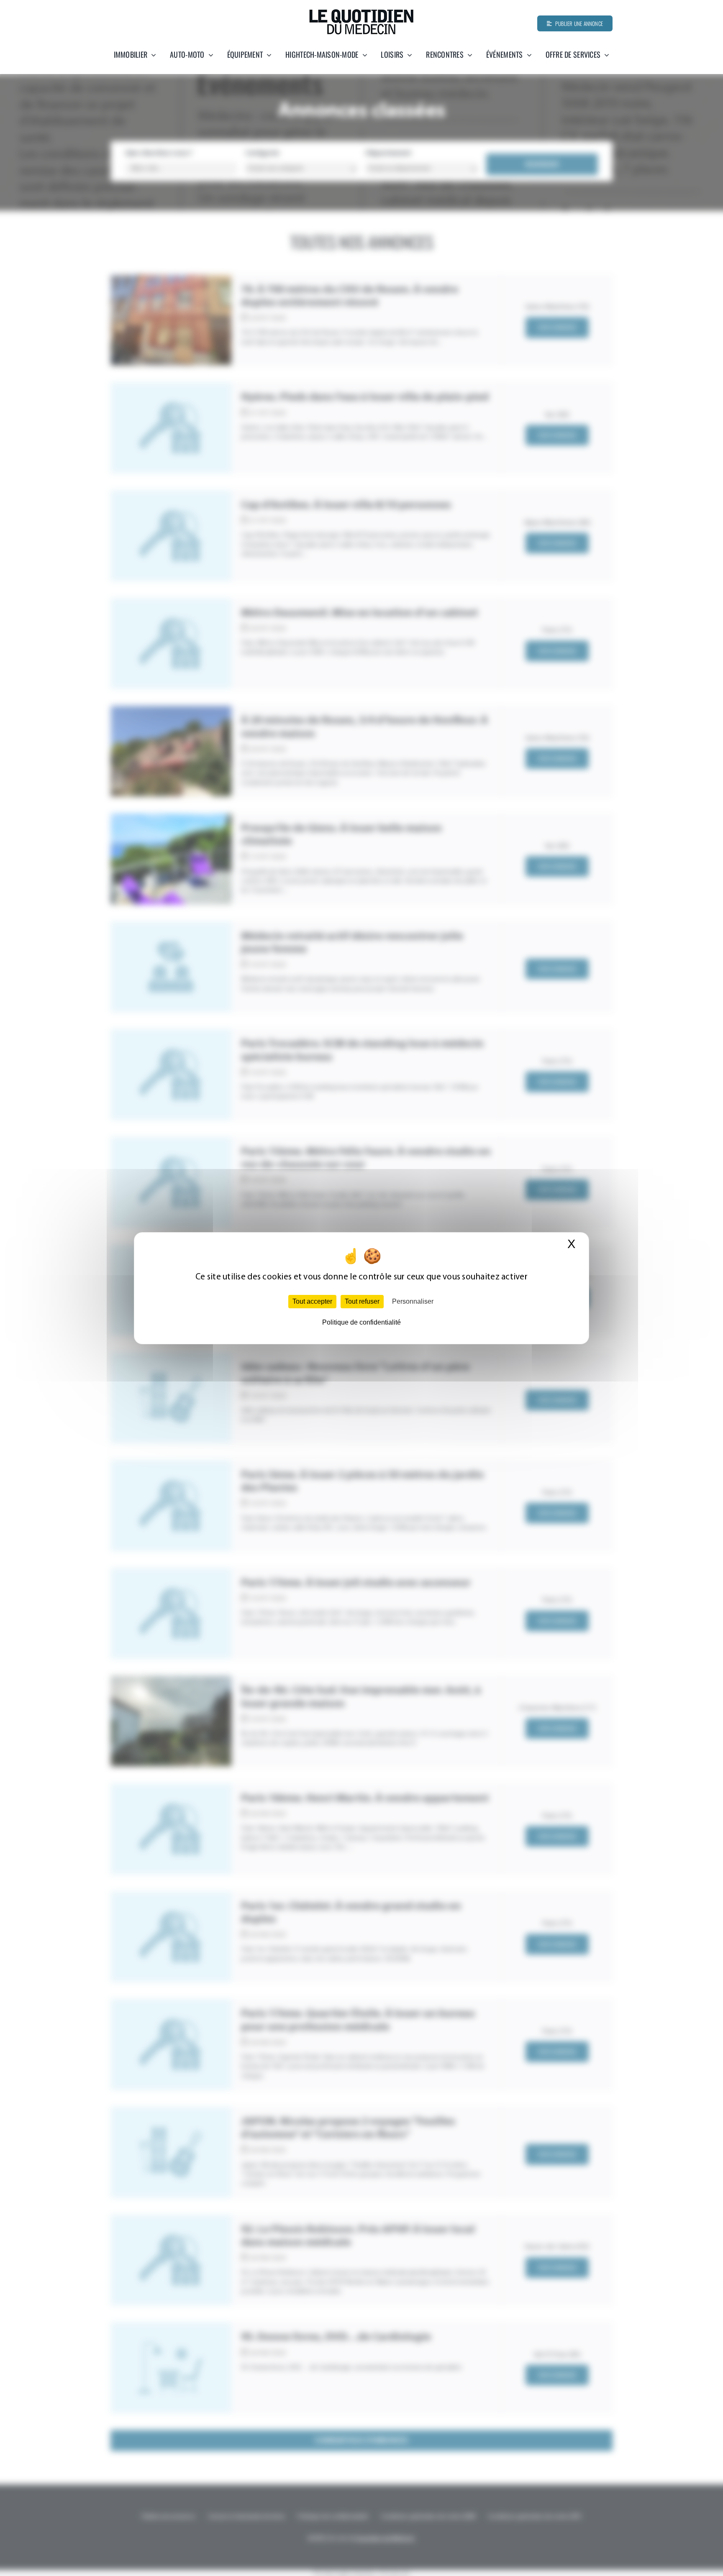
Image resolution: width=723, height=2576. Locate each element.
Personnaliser (413, 1301)
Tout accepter (312, 1301)
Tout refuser (362, 1301)
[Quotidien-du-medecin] (361, 12)
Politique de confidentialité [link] (361, 1322)
